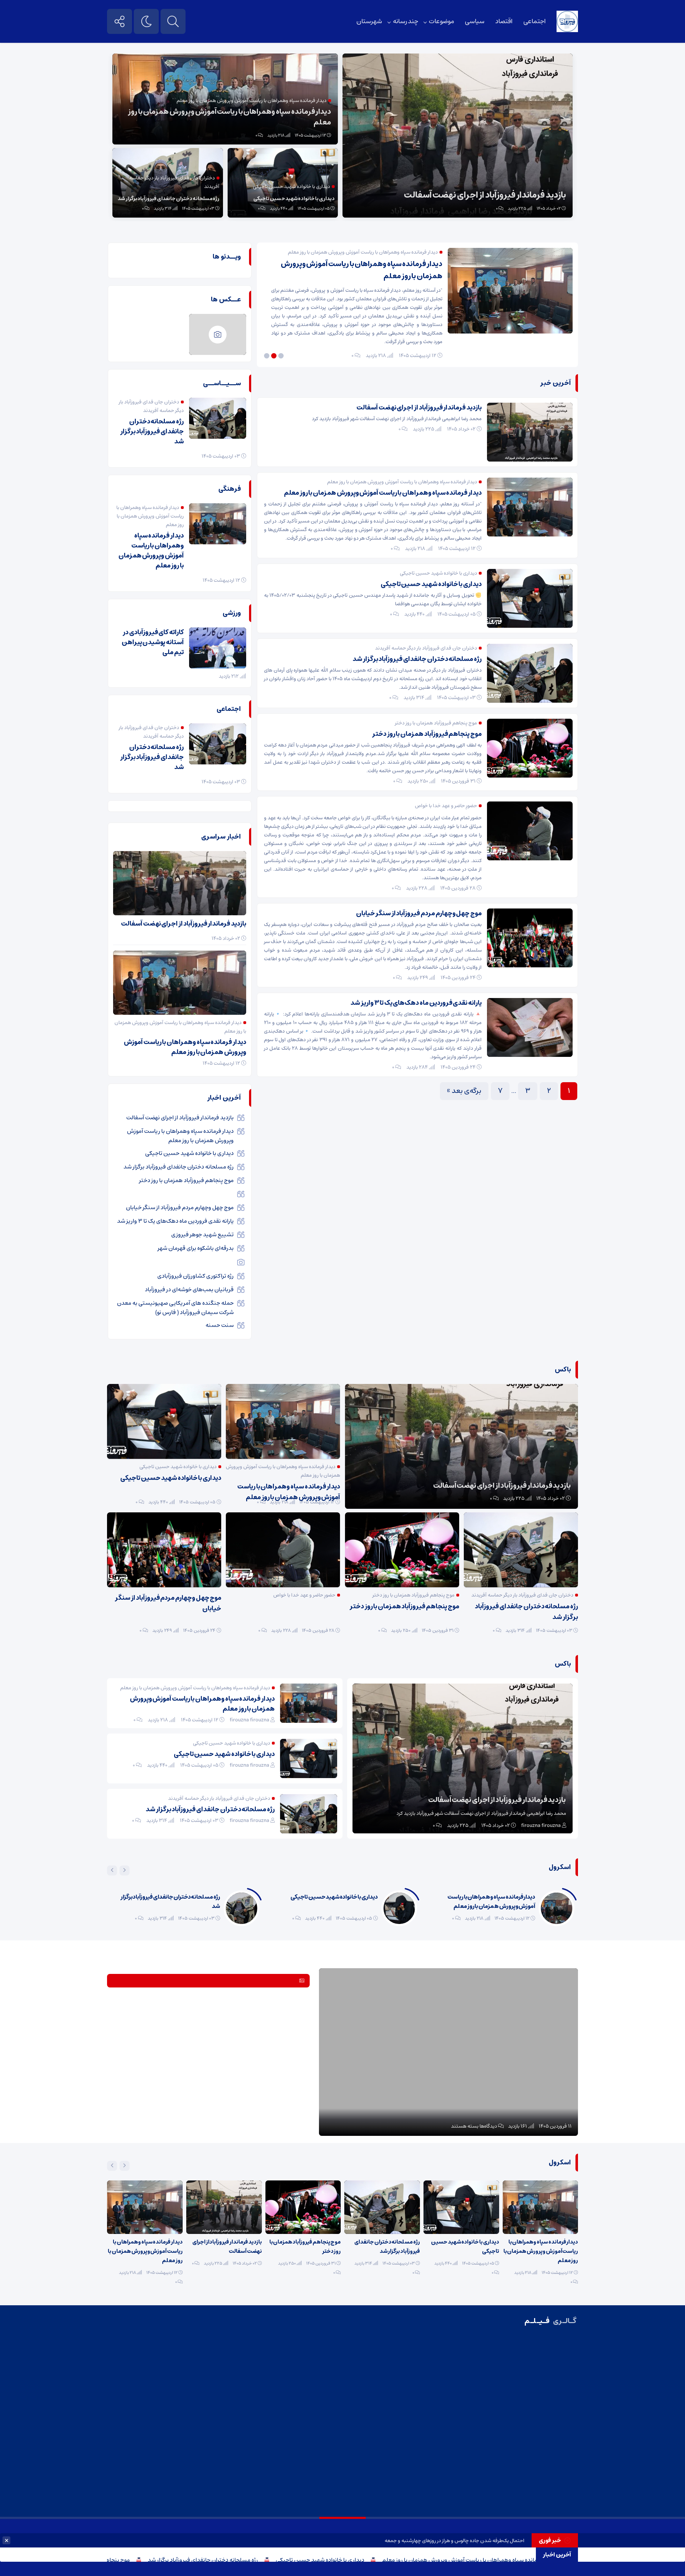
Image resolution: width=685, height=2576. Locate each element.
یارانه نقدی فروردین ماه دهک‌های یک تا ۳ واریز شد (416, 1003)
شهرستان (369, 21)
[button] (282, 356)
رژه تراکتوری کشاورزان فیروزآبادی (196, 1276)
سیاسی (475, 21)
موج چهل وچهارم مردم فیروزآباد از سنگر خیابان (419, 913)
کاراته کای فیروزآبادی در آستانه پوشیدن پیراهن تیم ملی (153, 642)
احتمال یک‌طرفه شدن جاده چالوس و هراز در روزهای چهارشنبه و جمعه (455, 2541)
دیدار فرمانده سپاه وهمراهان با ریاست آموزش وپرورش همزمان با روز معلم (230, 117)
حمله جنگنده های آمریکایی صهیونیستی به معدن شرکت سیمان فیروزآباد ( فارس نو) (175, 1308)
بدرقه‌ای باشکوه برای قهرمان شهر (196, 1248)
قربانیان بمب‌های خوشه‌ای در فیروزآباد (189, 1289)
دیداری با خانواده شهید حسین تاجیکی (421, 2560)
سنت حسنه (220, 1325)
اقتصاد (504, 21)
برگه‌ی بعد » (464, 1091)
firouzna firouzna (541, 1826)
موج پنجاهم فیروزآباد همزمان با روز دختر (184, 2560)
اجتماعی (535, 21)
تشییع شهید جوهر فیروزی (202, 1234)
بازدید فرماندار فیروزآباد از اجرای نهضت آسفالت (485, 195)
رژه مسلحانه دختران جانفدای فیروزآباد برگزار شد (304, 2560)
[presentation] (125, 1870)
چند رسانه (405, 21)
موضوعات (442, 21)
